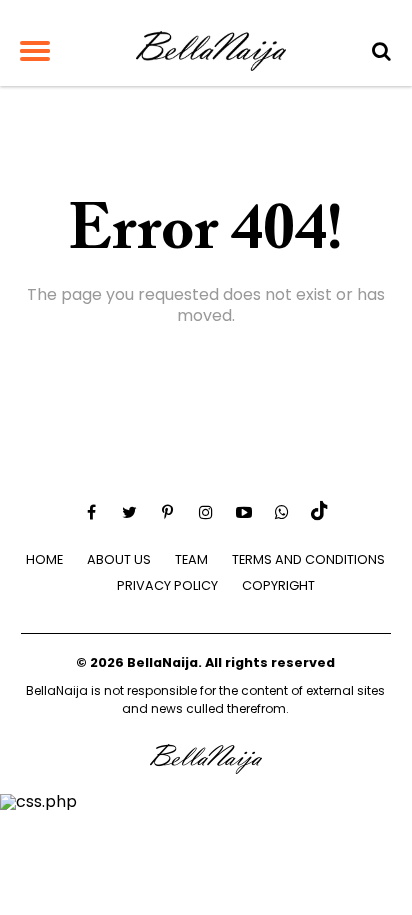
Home (44, 559)
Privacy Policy (167, 585)
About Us (119, 559)
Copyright (278, 585)
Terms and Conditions (308, 559)
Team (191, 559)
